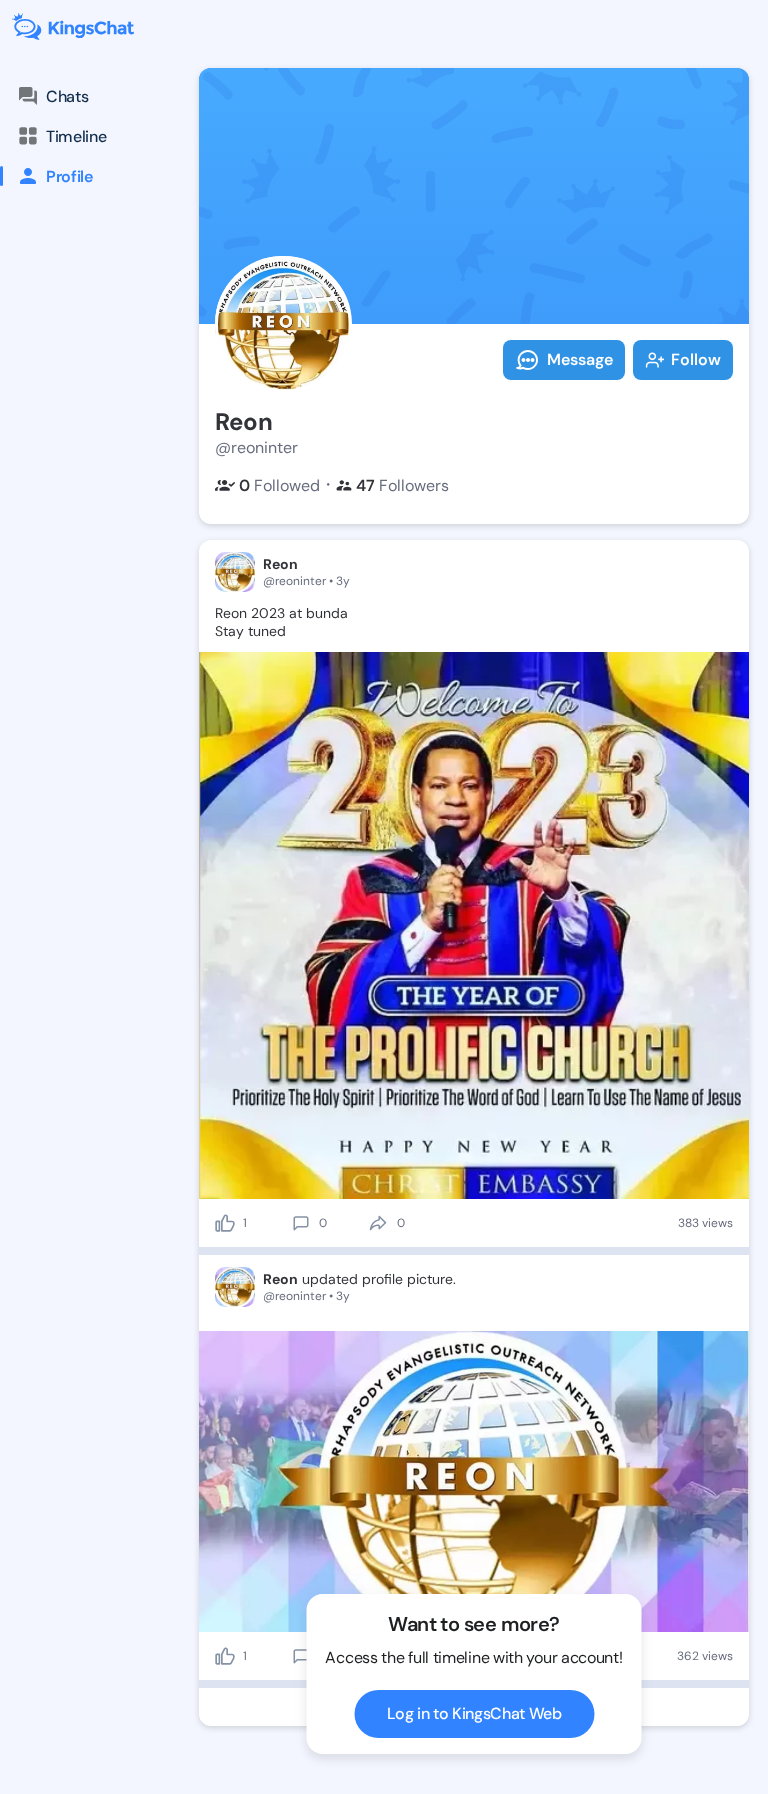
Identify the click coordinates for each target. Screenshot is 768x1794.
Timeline (76, 136)
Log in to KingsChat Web (474, 1713)
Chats (67, 96)
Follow (696, 359)
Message (580, 359)
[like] (225, 1223)
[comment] (301, 1223)
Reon (280, 564)
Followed (279, 485)
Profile (69, 176)
